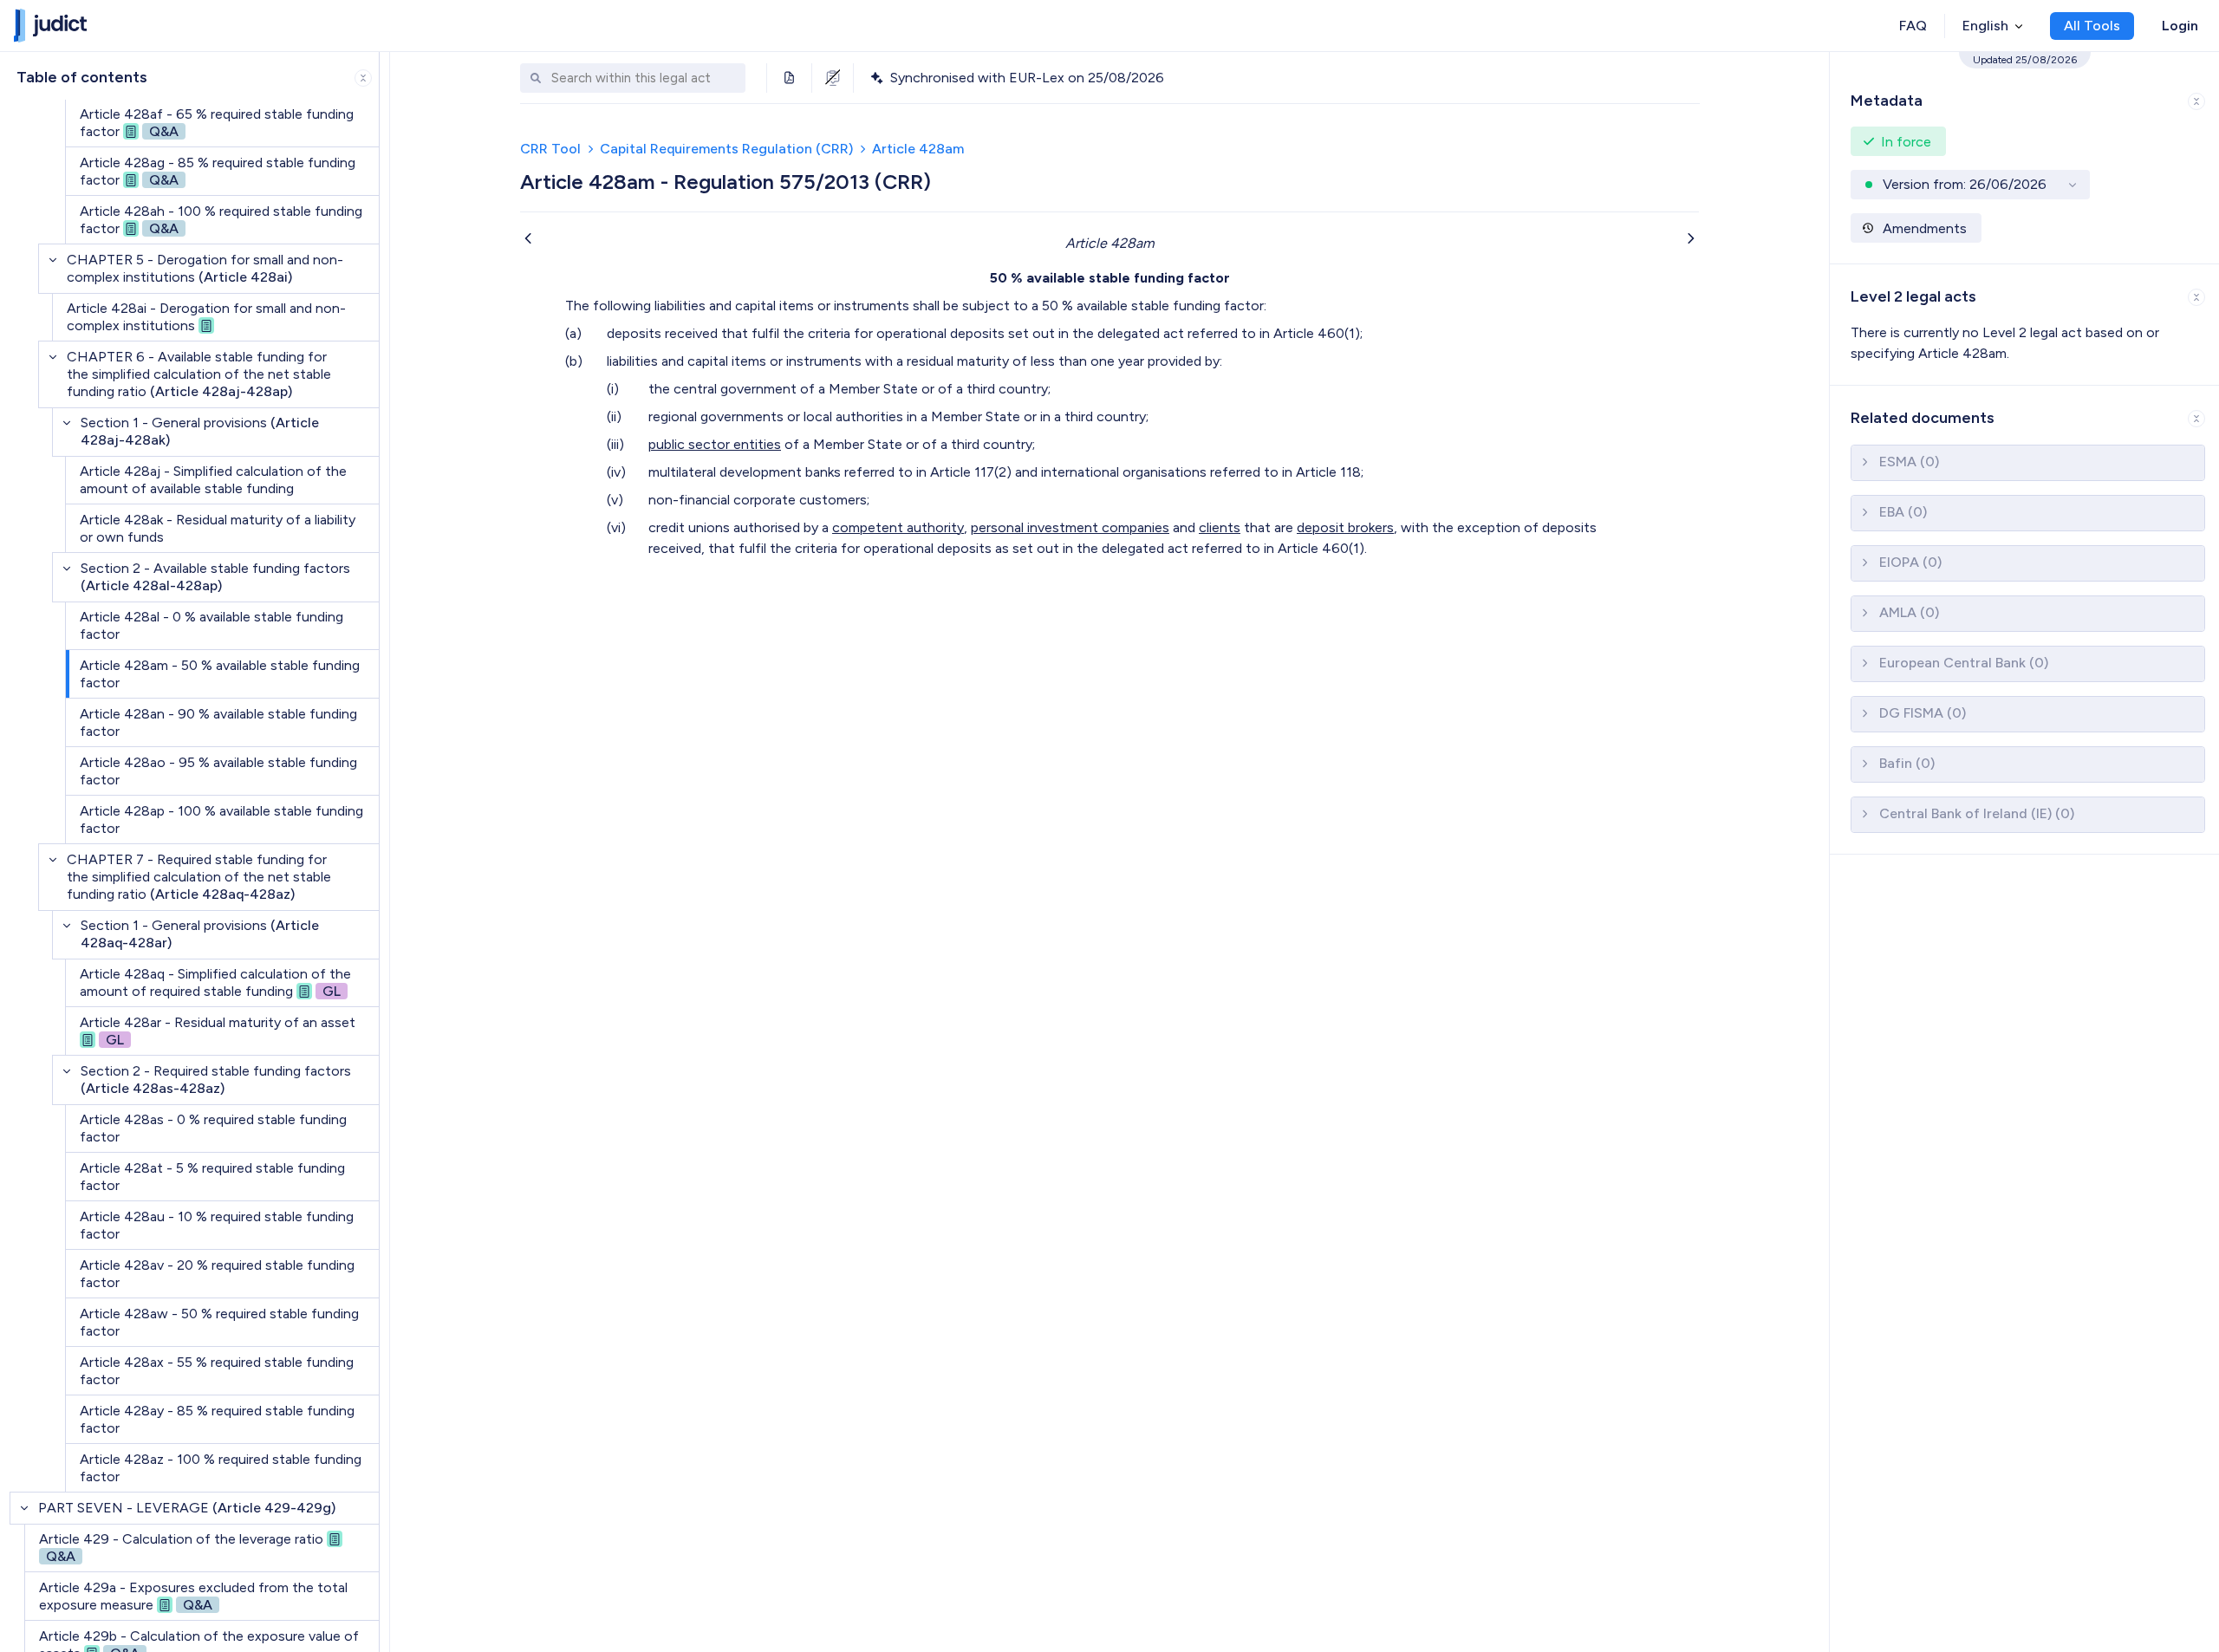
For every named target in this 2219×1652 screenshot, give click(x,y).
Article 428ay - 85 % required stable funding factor (217, 1419)
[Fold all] (363, 78)
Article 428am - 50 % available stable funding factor (220, 674)
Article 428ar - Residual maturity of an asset (218, 1031)
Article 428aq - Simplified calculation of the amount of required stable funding (215, 982)
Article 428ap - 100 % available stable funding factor (221, 819)
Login (2180, 26)
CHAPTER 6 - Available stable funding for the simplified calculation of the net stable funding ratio (199, 374)
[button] (2024, 98)
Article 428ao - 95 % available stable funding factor (218, 771)
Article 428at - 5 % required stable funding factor (212, 1177)
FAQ (1913, 26)
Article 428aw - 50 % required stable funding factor (219, 1322)
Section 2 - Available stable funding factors (215, 577)
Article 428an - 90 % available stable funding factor (218, 722)
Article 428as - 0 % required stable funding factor (213, 1128)
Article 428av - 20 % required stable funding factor (217, 1274)
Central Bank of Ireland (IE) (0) (1977, 813)
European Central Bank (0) (1964, 663)
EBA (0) (1903, 512)
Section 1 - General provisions (200, 431)
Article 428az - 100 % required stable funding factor (221, 1468)
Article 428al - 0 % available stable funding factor (211, 625)
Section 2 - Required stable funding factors (216, 1080)
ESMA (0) (1909, 462)
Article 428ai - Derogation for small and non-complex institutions (206, 317)
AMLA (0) (1909, 612)
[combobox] (644, 78)
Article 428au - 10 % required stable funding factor (217, 1225)
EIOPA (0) (1910, 562)
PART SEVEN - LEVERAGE (187, 1508)
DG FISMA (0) (1923, 713)
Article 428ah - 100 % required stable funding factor (221, 220)
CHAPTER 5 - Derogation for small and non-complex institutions (205, 268)
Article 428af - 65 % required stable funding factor (217, 123)
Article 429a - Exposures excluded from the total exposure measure (193, 1596)
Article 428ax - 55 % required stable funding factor (217, 1371)
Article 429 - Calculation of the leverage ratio (181, 1548)
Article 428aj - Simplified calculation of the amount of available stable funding (213, 480)
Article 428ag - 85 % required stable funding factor (218, 171)
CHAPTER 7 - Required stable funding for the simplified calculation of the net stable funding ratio (199, 877)
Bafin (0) (1907, 763)
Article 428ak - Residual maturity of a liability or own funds (218, 528)
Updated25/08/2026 (2025, 60)
